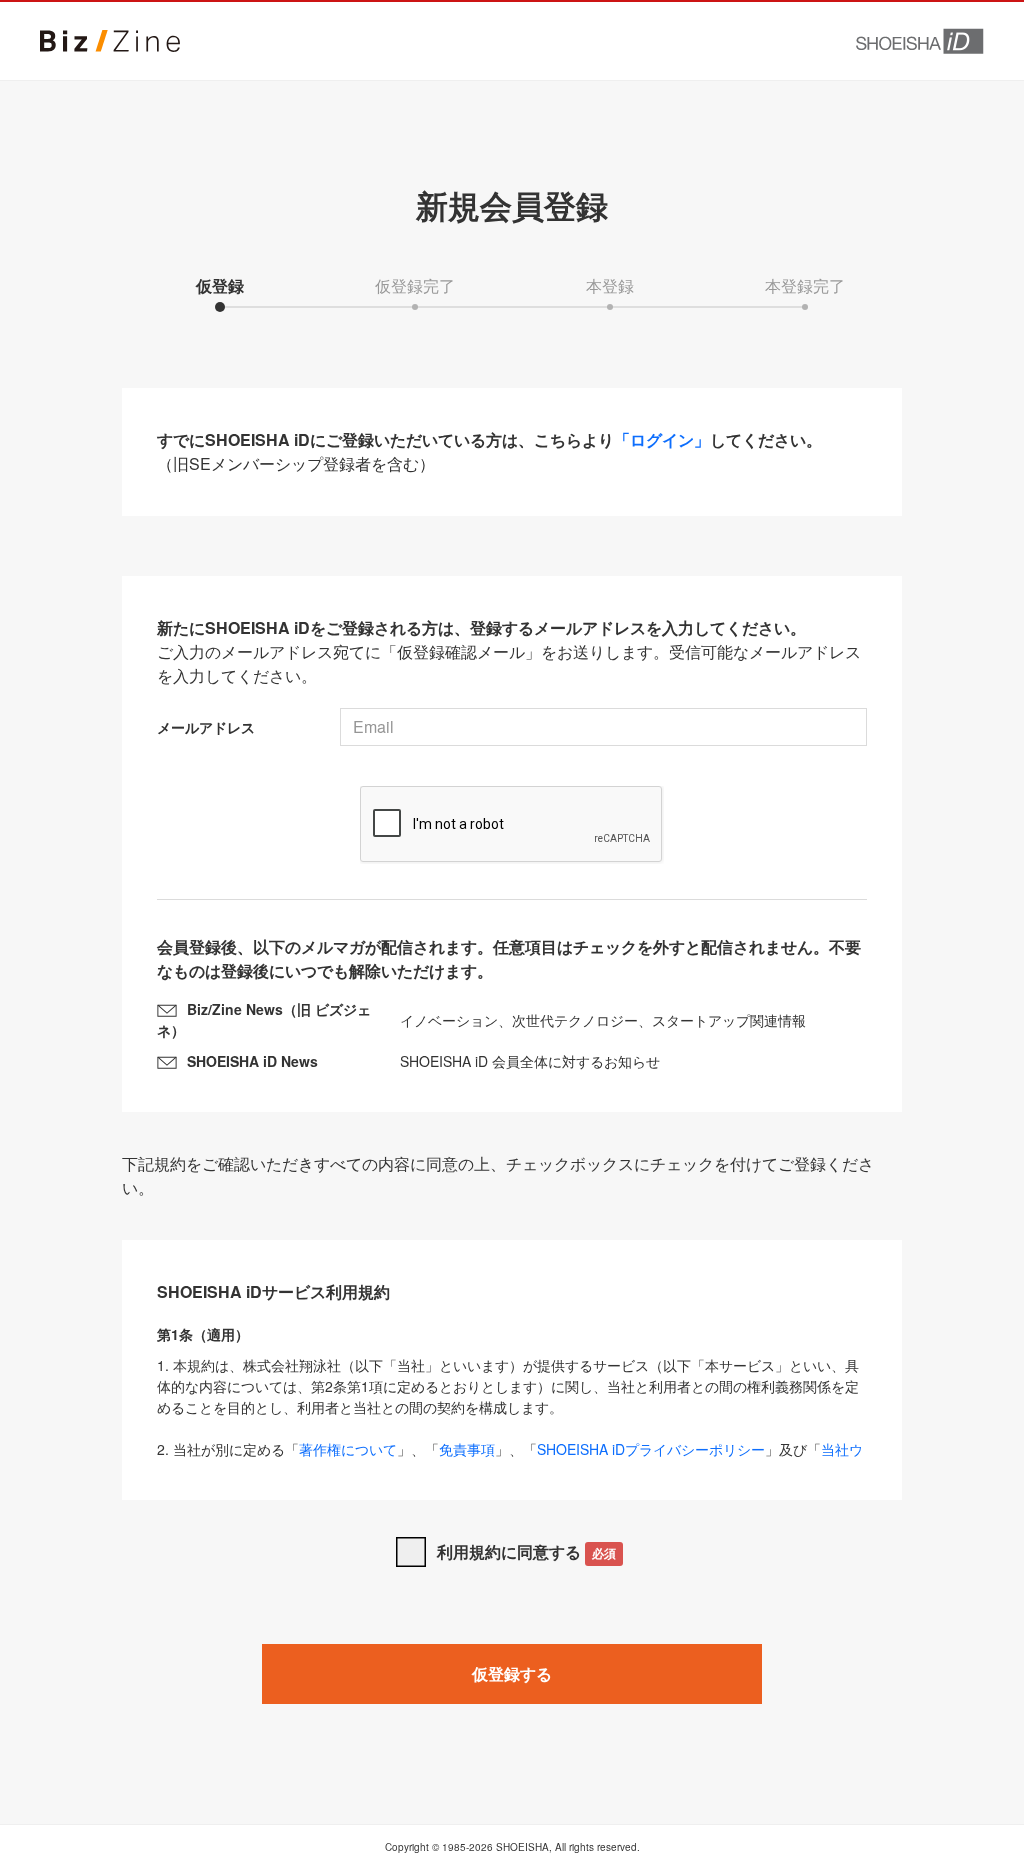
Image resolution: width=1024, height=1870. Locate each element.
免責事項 (467, 1449)
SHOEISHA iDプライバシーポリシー (651, 1449)
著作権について (348, 1449)
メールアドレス (206, 727)
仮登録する (512, 1673)
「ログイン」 (662, 439)
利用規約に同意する (526, 1551)
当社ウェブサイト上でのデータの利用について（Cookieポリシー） (510, 1459)
